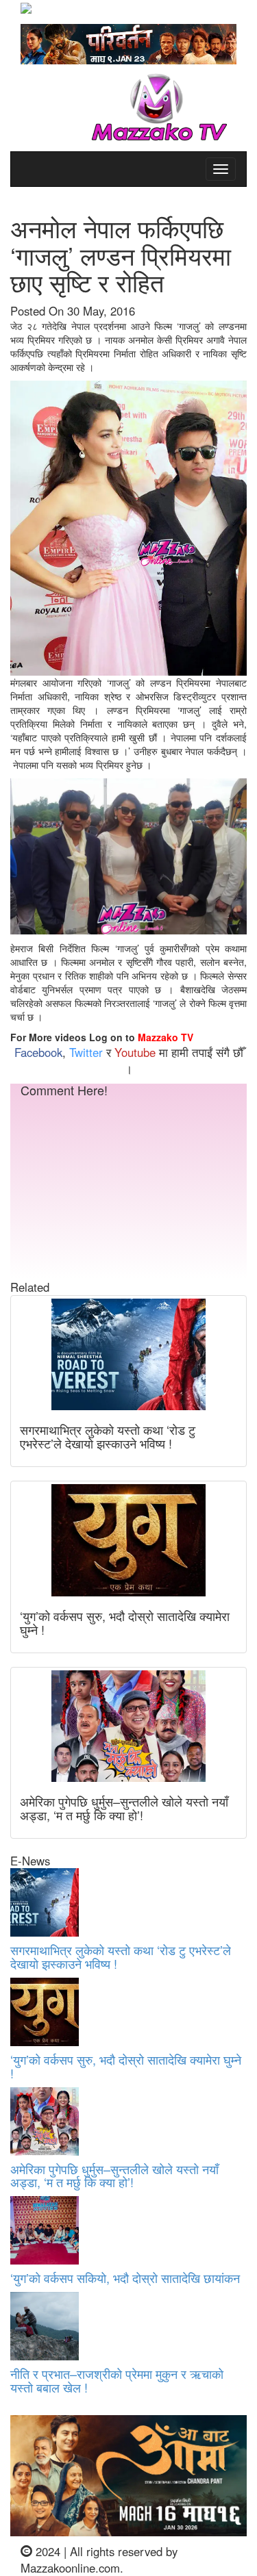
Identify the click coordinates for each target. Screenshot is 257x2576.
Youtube (135, 1052)
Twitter (86, 1052)
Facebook (38, 1052)
